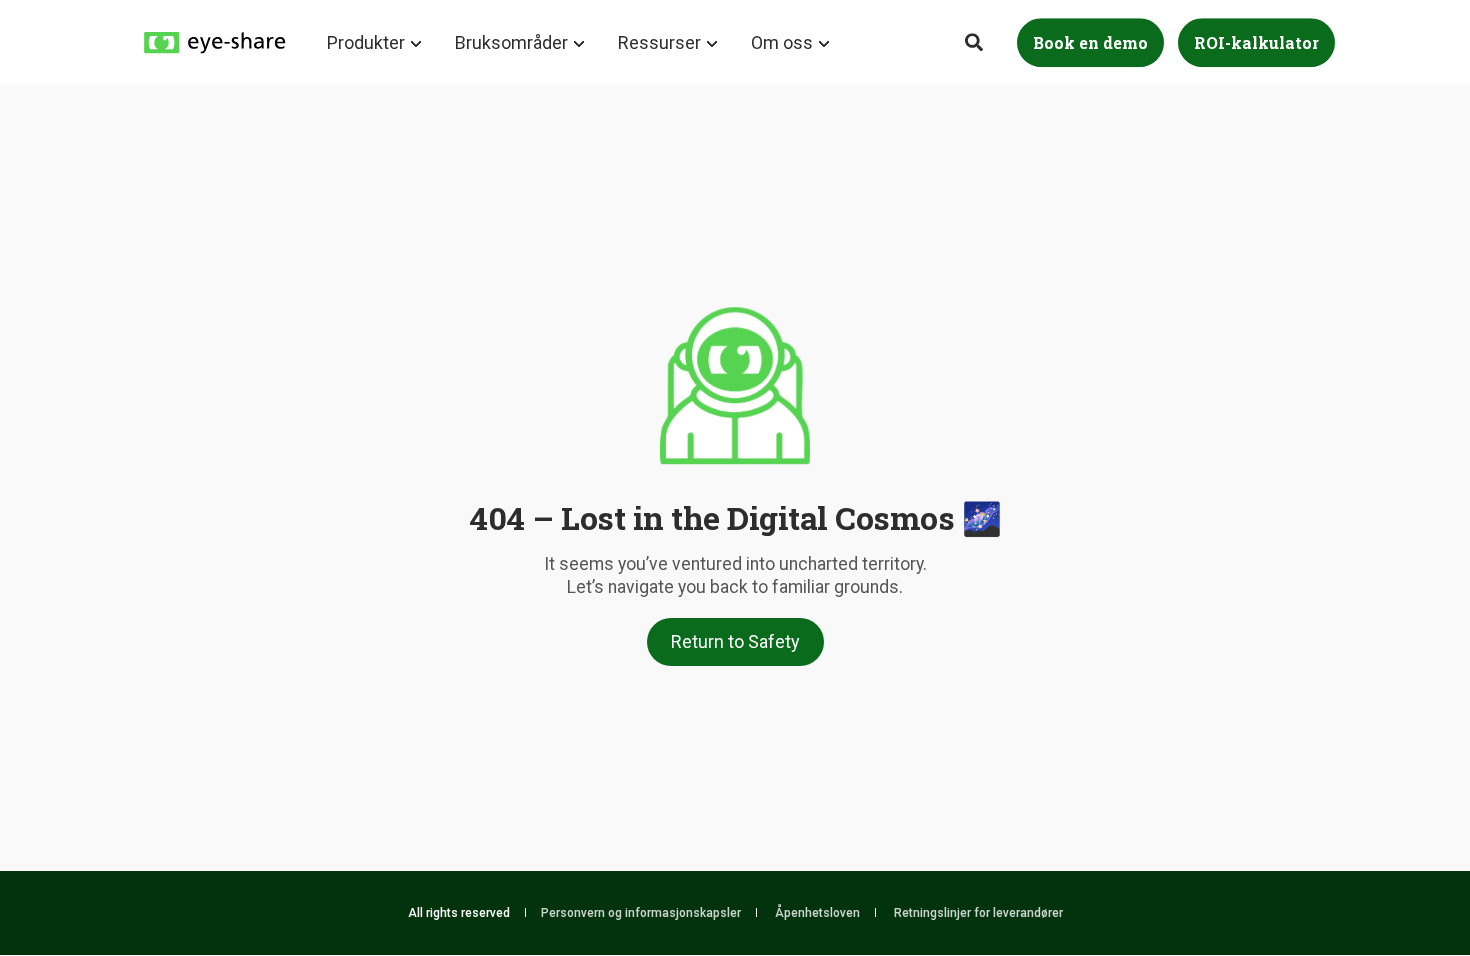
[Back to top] (1400, 886)
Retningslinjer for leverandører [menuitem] (978, 913)
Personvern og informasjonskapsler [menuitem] (641, 913)
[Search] (976, 40)
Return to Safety (735, 641)
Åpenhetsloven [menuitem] (817, 913)
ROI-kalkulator (1256, 42)
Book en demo (1090, 42)
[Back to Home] (215, 40)
